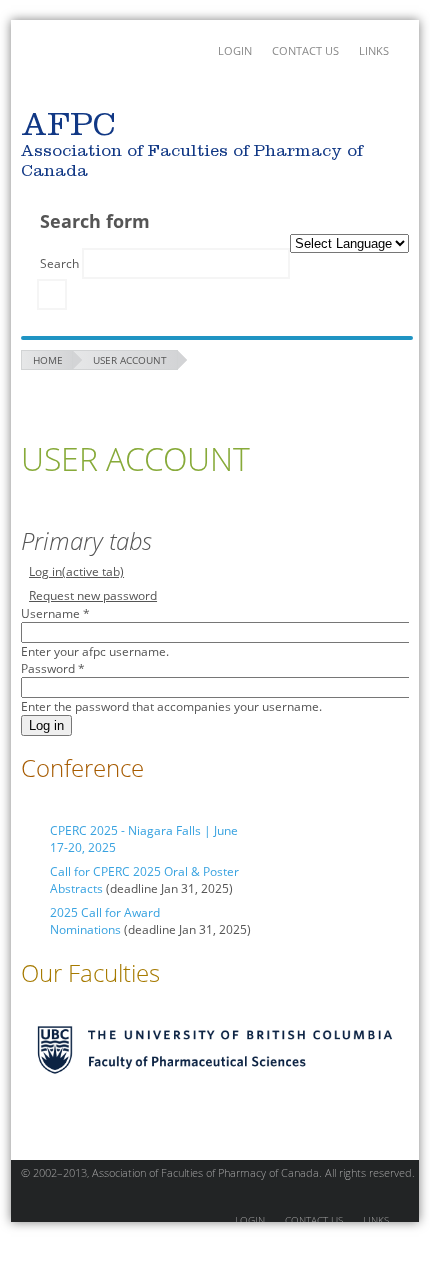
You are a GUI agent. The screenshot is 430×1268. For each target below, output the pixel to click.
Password (53, 668)
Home (48, 360)
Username (55, 613)
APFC (68, 70)
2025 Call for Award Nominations (105, 921)
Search (61, 263)
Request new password (93, 595)
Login (235, 50)
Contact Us (305, 50)
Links (374, 50)
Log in (76, 571)
